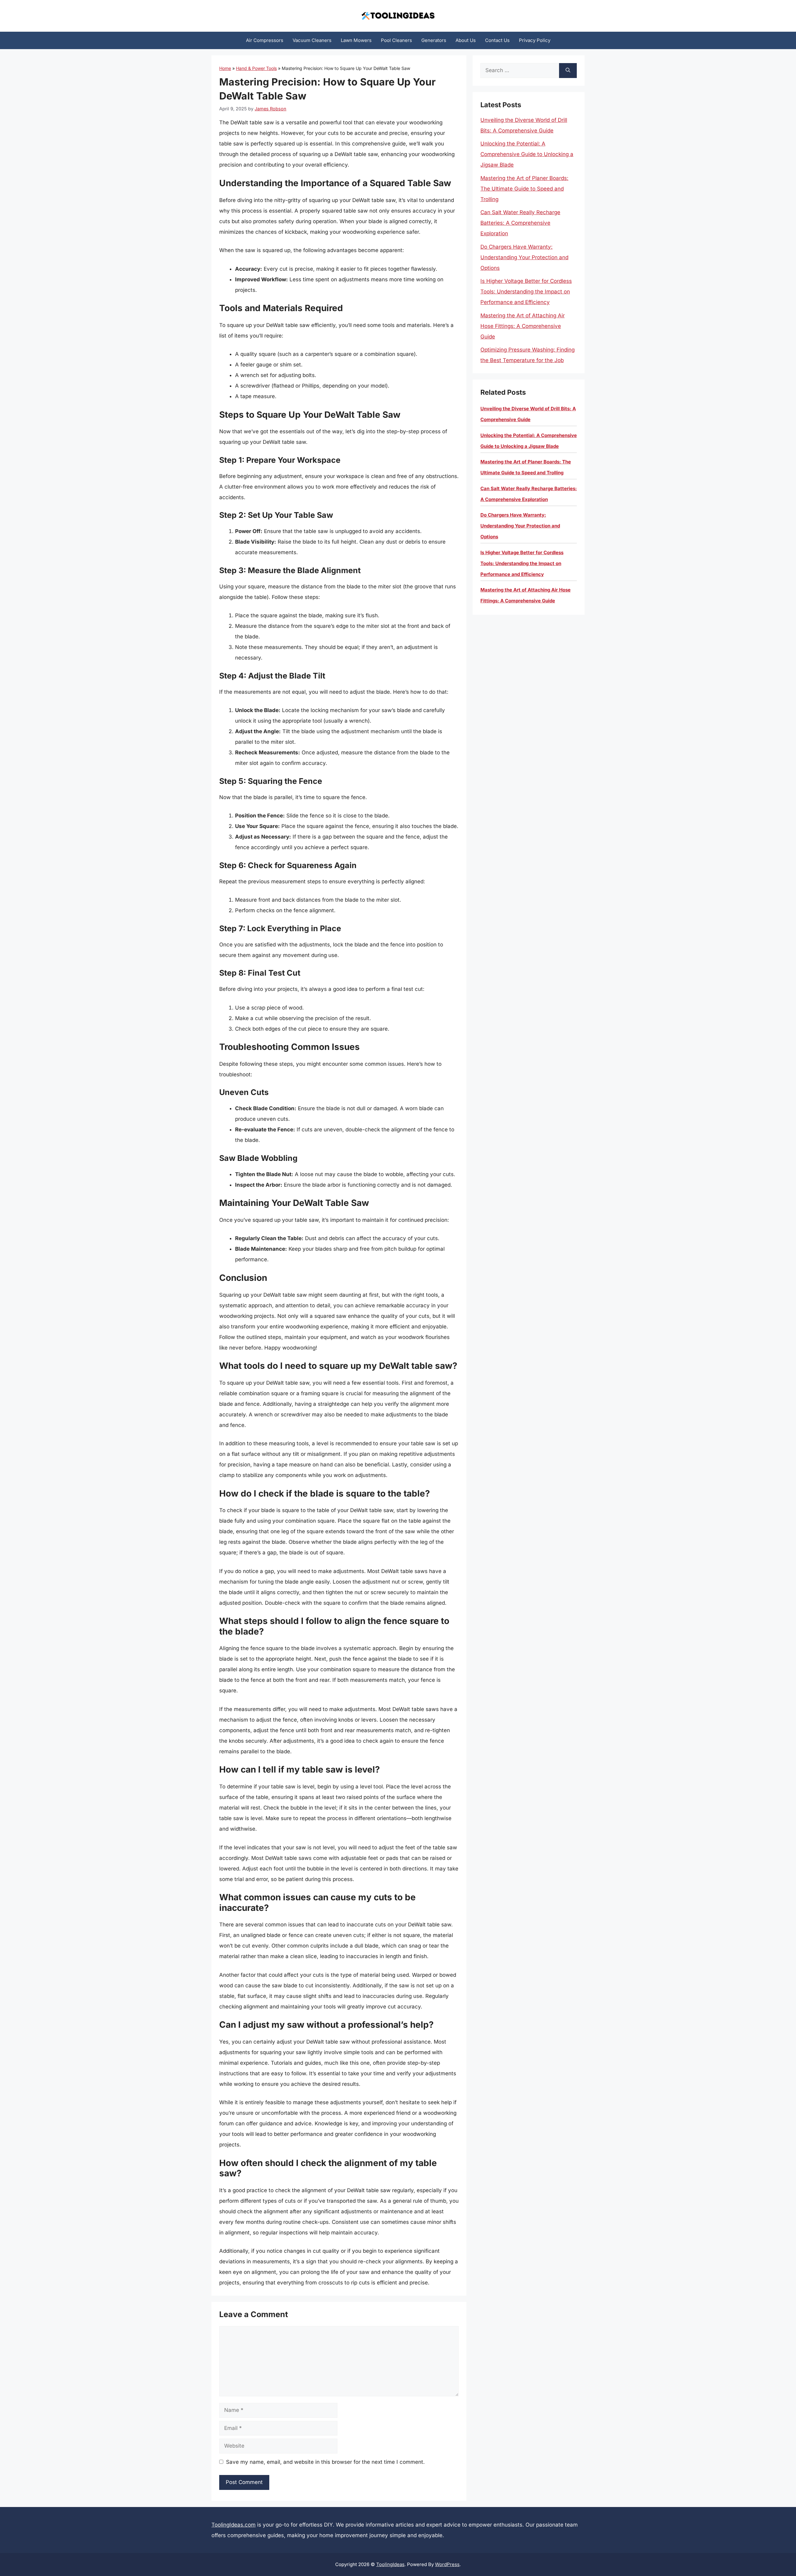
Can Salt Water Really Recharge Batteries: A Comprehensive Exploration (520, 223)
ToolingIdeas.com (234, 2525)
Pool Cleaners (396, 40)
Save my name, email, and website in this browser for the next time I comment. (325, 2462)
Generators (434, 40)
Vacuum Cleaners (312, 40)
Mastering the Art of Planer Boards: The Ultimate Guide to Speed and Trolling (524, 189)
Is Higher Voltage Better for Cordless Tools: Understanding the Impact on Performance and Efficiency (526, 292)
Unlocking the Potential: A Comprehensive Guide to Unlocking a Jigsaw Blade (527, 154)
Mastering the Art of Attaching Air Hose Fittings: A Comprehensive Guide (523, 326)
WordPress (447, 2564)
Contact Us (497, 40)
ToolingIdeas (390, 2564)
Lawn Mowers (356, 40)
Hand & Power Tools (256, 68)
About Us (466, 40)
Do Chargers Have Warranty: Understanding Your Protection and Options (524, 257)
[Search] (568, 71)
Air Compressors (265, 40)
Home (225, 68)
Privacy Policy (535, 40)
